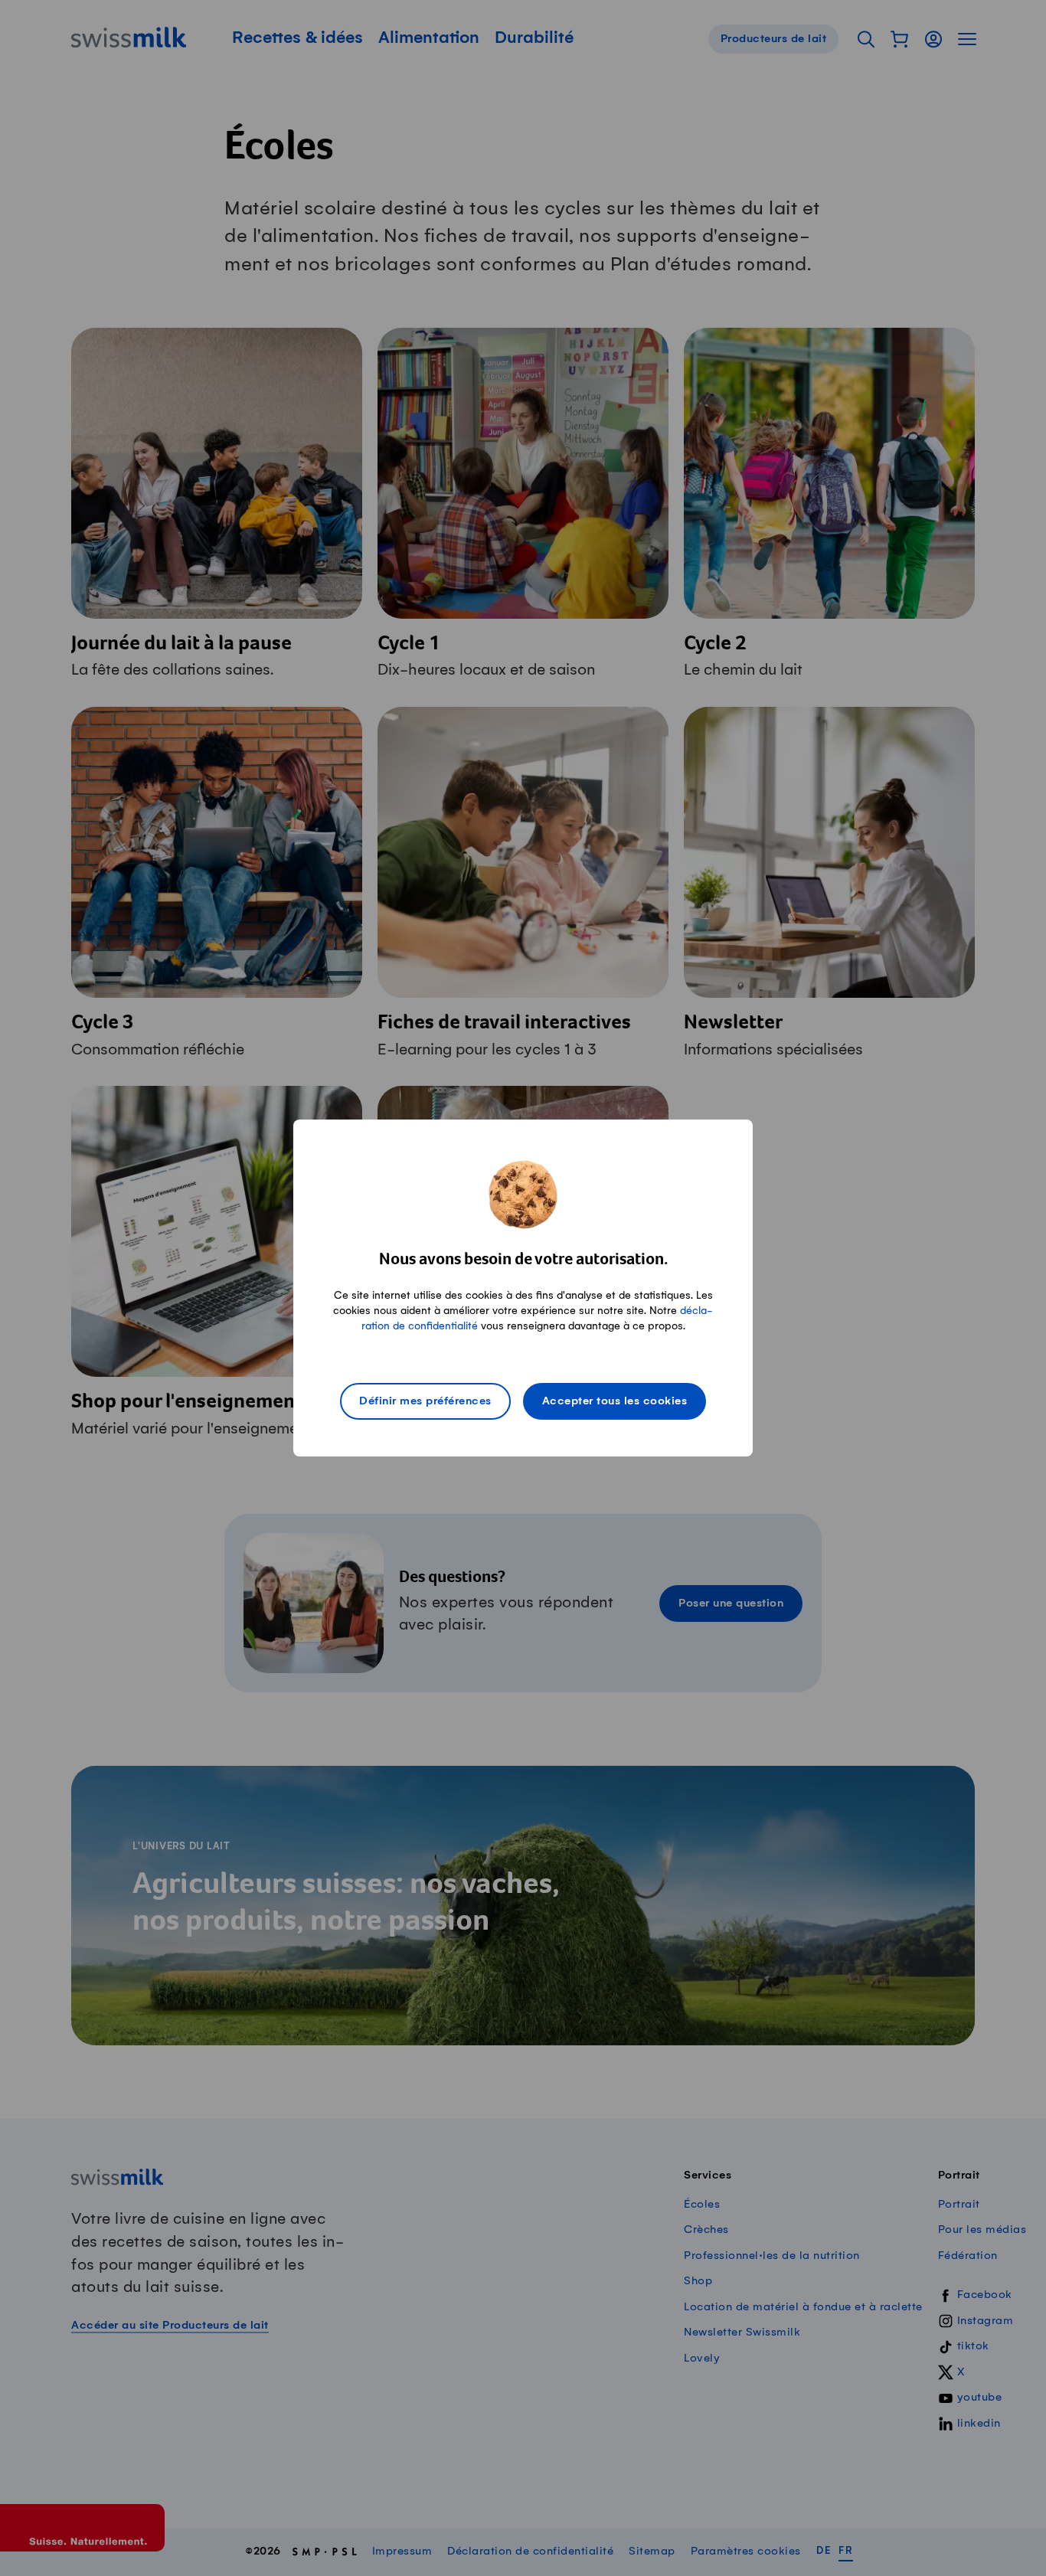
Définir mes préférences (425, 1401)
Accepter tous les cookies (615, 1401)
